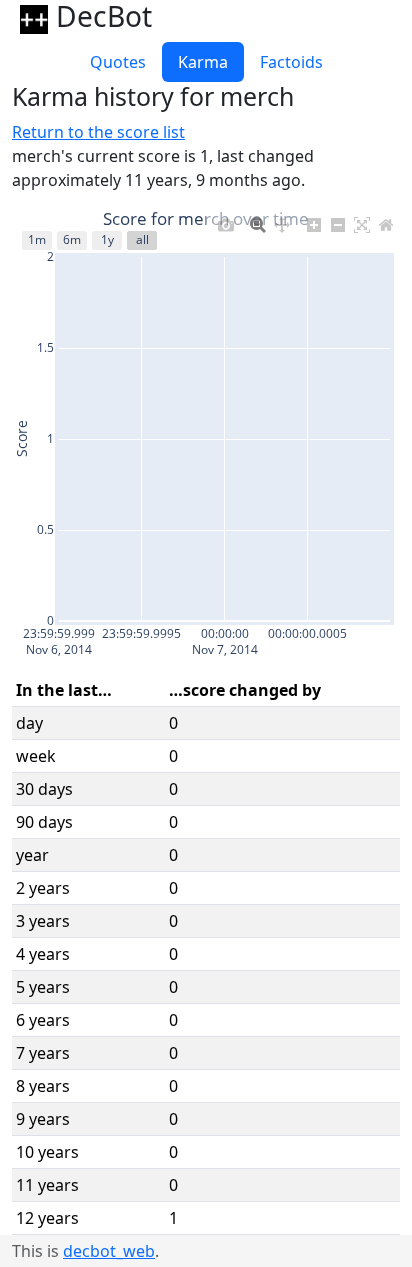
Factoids (291, 62)
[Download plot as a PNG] (226, 221)
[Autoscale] (362, 221)
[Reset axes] (386, 221)
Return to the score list (98, 132)
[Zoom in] (314, 221)
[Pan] (282, 221)
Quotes (118, 62)
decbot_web (109, 1251)
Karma (203, 62)
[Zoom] (258, 221)
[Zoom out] (338, 221)
